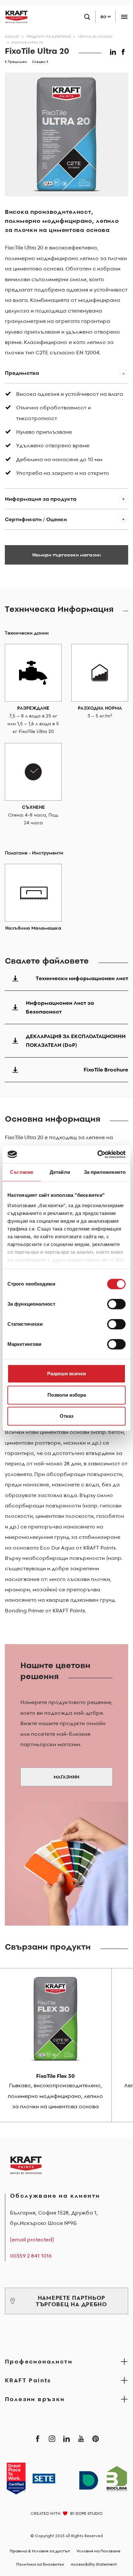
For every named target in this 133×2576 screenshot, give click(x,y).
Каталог (12, 36)
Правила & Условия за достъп (40, 2551)
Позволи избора (67, 1395)
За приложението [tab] (105, 1172)
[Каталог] (14, 17)
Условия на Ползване (98, 2551)
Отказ (66, 1416)
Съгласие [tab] (22, 1172)
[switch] (116, 1304)
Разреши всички (66, 1374)
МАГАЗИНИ (66, 1777)
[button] (114, 51)
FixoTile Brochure (106, 1070)
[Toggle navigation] (124, 17)
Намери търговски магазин (66, 555)
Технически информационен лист (82, 978)
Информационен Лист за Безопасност (60, 1007)
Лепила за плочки (95, 36)
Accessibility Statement (94, 2564)
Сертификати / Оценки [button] (36, 519)
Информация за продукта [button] (41, 499)
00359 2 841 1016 (31, 2256)
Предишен (17, 62)
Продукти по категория (49, 36)
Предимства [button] (22, 373)
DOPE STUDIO (89, 2513)
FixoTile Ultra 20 (27, 42)
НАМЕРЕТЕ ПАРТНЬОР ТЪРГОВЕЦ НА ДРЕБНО (72, 2301)
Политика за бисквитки (40, 2564)
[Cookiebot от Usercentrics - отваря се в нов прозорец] (97, 1154)
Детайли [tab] (60, 1172)
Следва (39, 62)
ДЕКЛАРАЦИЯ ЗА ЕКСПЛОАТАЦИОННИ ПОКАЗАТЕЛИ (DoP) (76, 1041)
